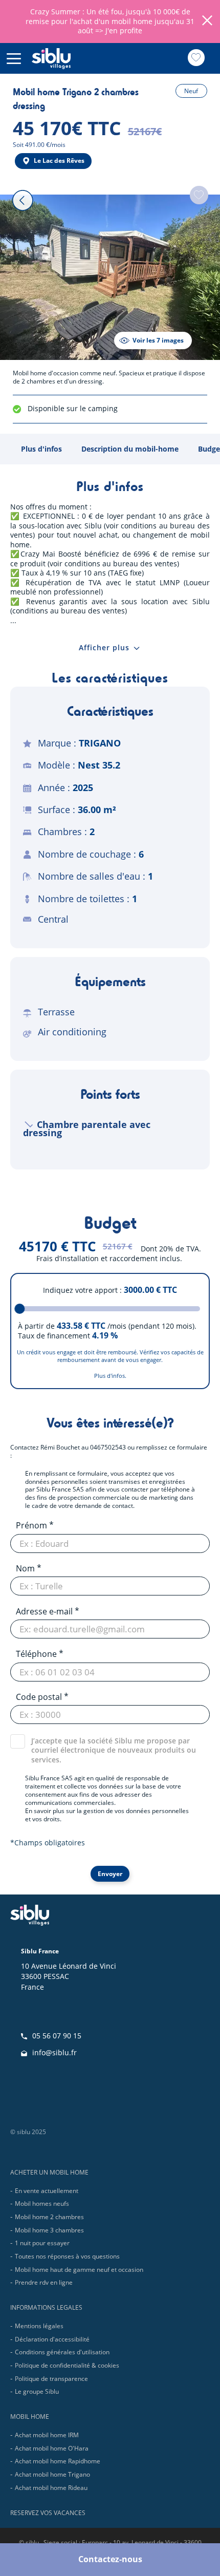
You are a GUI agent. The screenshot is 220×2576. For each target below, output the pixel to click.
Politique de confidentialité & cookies (67, 2365)
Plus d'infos (41, 449)
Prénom (31, 1525)
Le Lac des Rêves (59, 161)
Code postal (39, 1697)
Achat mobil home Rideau (51, 2488)
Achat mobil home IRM (47, 2435)
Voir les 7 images (158, 340)
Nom (25, 1568)
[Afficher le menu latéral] (14, 58)
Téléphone (36, 1654)
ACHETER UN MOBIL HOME (49, 2172)
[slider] (20, 1309)
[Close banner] (207, 22)
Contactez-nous (110, 2559)
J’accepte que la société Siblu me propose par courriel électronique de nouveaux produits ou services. (114, 1750)
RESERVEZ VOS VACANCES (48, 2513)
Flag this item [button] (199, 195)
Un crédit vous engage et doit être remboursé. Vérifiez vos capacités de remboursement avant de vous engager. (110, 1356)
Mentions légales (39, 2326)
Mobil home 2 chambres (49, 2217)
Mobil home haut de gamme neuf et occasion (79, 2270)
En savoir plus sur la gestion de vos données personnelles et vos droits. (107, 1815)
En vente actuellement (47, 2191)
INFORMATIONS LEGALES (46, 2307)
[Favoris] (196, 58)
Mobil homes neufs (42, 2204)
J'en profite (124, 30)
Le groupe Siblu (37, 2391)
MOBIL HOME (30, 2417)
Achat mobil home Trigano (52, 2474)
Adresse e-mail (44, 1611)
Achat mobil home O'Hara (52, 2448)
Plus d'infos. (110, 1376)
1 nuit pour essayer (42, 2243)
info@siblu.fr (54, 2052)
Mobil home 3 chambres (49, 2230)
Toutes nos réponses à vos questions (67, 2256)
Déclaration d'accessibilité (52, 2339)
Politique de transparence (51, 2379)
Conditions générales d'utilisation (62, 2352)
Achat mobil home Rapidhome (58, 2461)
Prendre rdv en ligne (44, 2282)
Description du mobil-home (130, 449)
